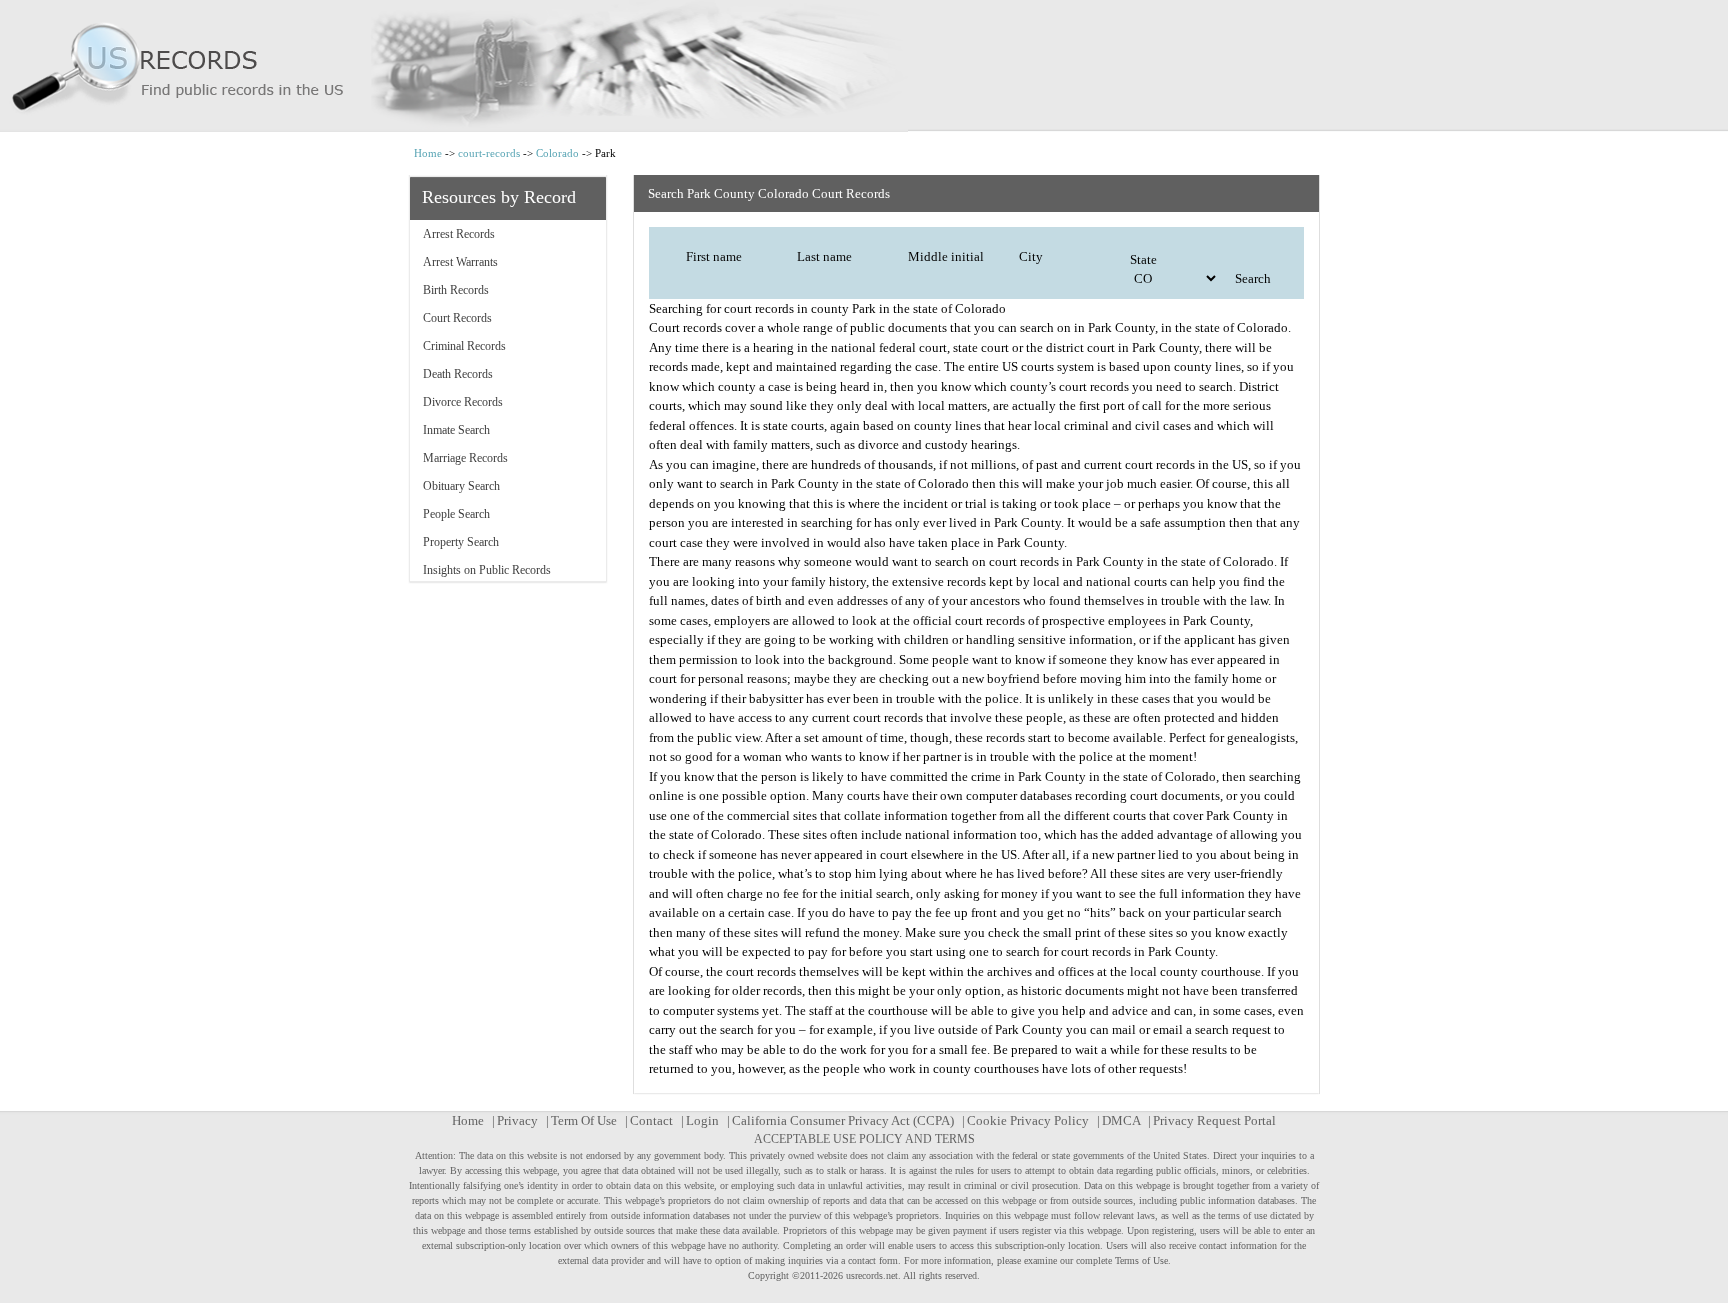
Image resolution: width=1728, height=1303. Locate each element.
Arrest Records (459, 234)
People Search (456, 514)
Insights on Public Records (487, 570)
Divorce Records (463, 402)
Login (702, 1120)
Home (428, 153)
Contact (651, 1120)
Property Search (461, 542)
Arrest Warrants (460, 262)
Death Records (458, 374)
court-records (489, 153)
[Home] (864, 66)
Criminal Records (464, 346)
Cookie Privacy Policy (1028, 1120)
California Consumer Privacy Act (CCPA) (843, 1120)
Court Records (457, 318)
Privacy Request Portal (1214, 1120)
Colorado (557, 153)
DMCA (1121, 1120)
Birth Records (456, 290)
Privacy (517, 1120)
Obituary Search (461, 486)
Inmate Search (456, 430)
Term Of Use (584, 1120)
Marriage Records (465, 458)
